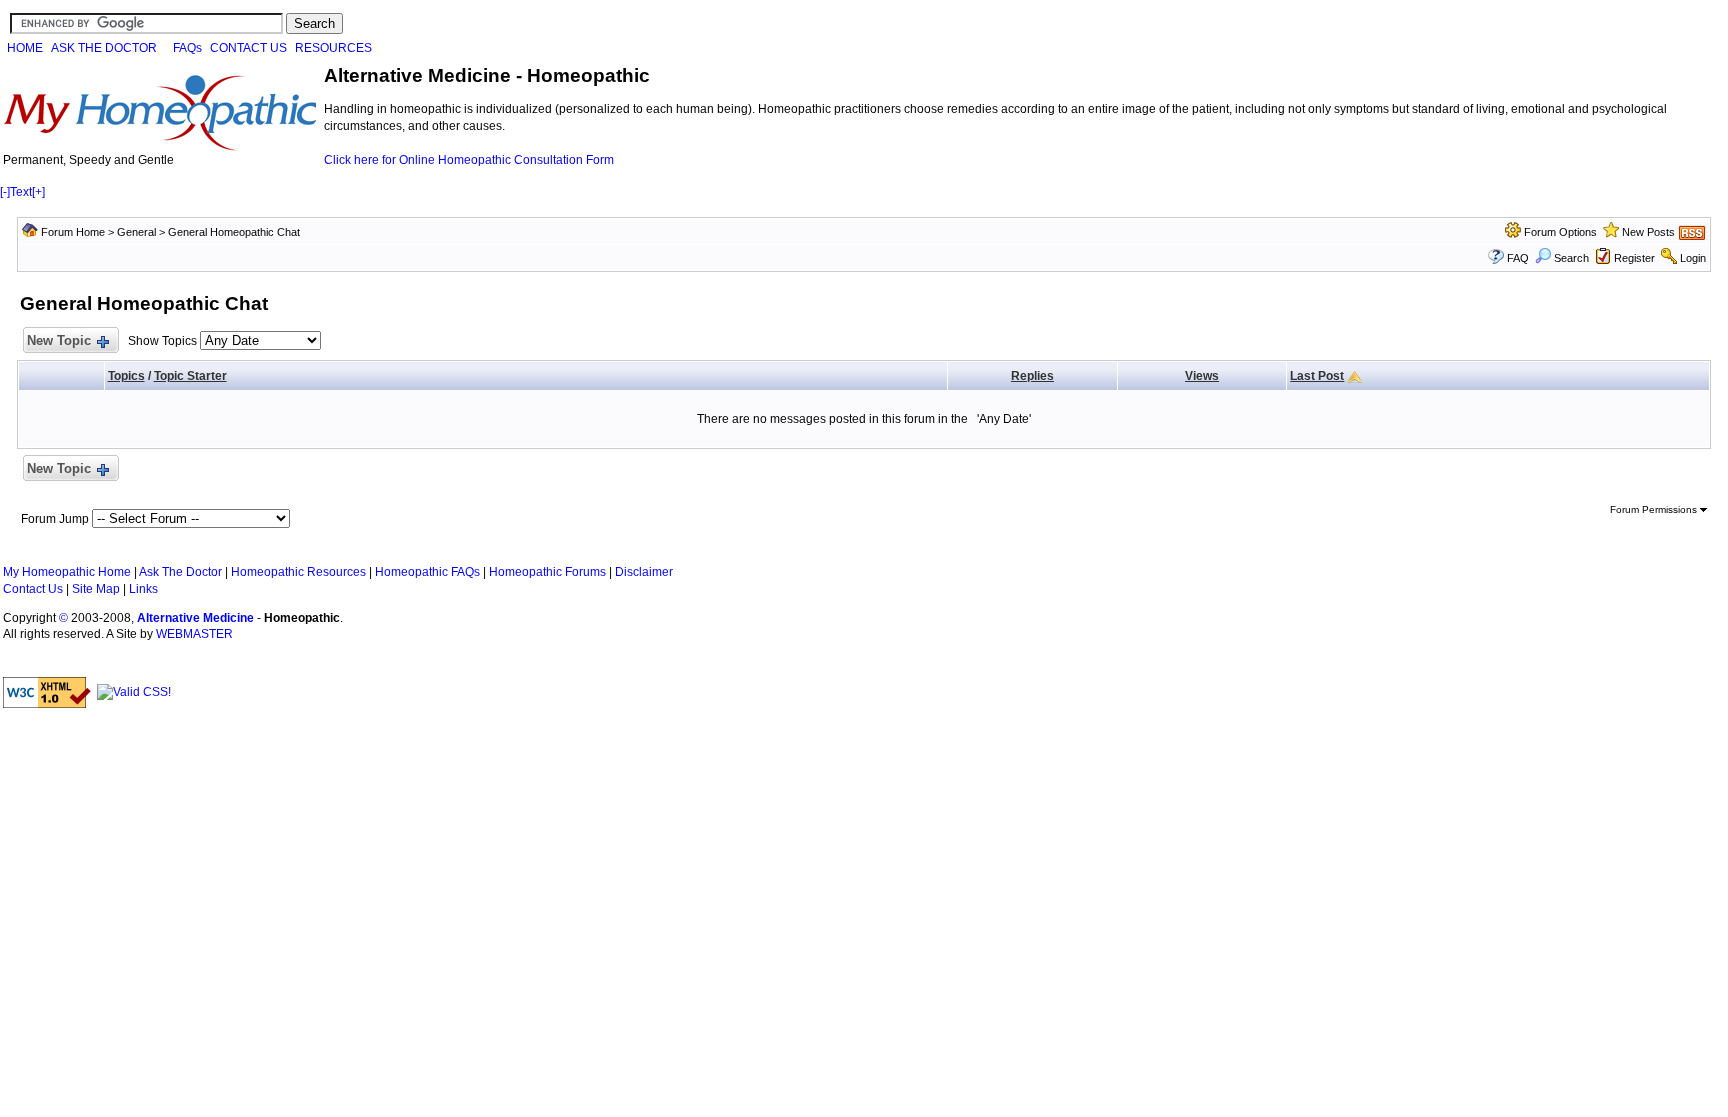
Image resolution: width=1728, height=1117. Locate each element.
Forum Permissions (1655, 509)
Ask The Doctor (180, 572)
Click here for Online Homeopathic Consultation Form (469, 160)
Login (1693, 258)
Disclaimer (644, 572)
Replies (1032, 376)
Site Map (96, 589)
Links (143, 589)
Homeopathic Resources (298, 572)
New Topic (59, 340)
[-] (5, 192)
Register (1634, 258)
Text (21, 192)
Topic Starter (190, 376)
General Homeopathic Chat (234, 232)
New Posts (1648, 232)
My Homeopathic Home (67, 572)
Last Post (1317, 376)
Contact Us (33, 589)
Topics (126, 376)
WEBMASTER (194, 634)
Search (1571, 258)
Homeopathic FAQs (427, 572)
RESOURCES (333, 48)
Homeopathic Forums (547, 572)
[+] (38, 192)
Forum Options (1560, 232)
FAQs (187, 48)
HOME (25, 48)
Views (1202, 376)
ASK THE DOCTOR (104, 48)
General (136, 232)
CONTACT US (248, 48)
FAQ (1518, 258)
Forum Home (73, 232)
